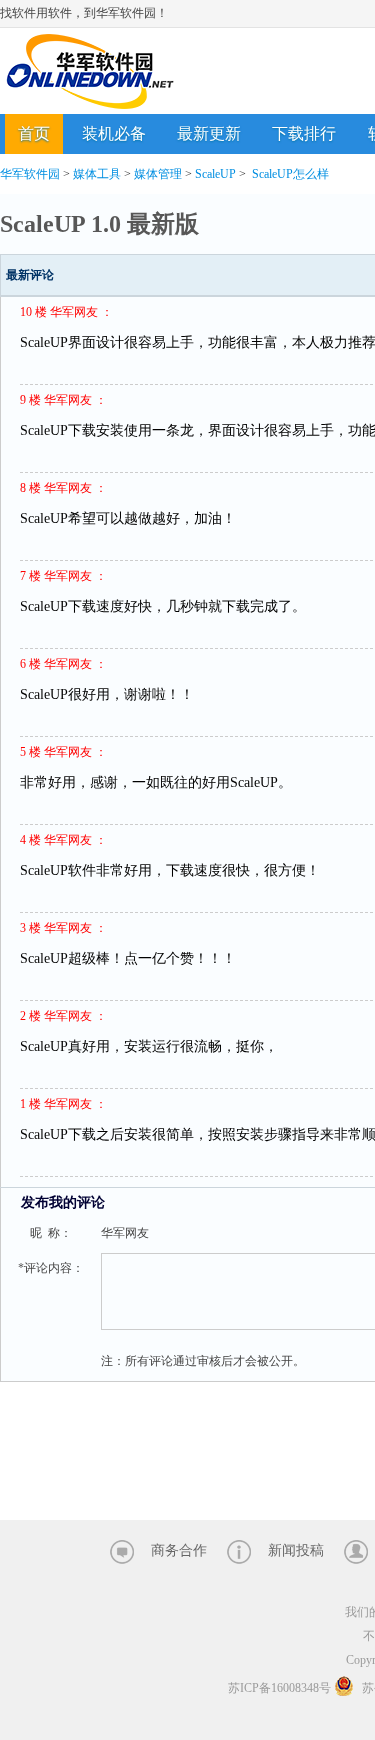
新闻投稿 (296, 1550)
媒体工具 (97, 174)
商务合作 (179, 1550)
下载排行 (304, 133)
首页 (34, 133)
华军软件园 (90, 71)
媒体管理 (158, 174)
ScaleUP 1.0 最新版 (99, 224)
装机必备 (114, 133)
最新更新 (209, 133)
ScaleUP (215, 174)
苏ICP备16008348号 (279, 1688)
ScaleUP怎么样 (290, 174)
